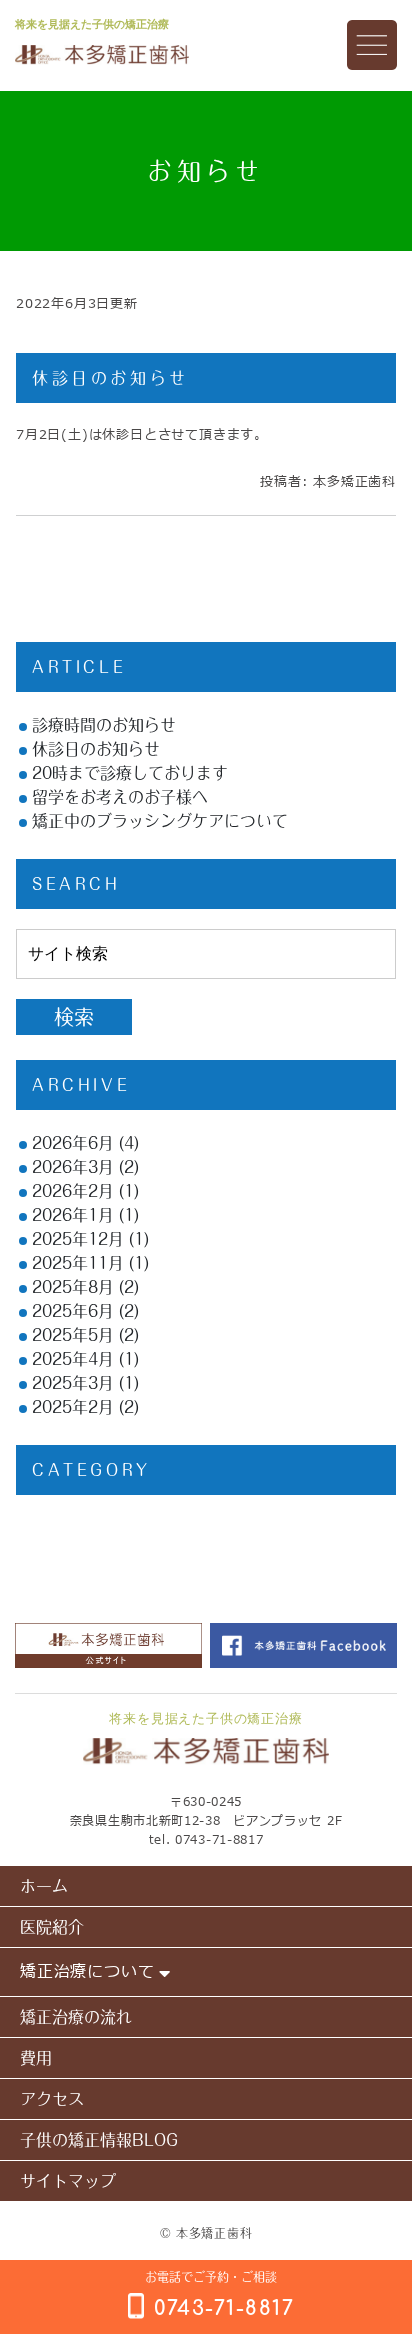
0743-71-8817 (219, 1840)
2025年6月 (73, 1311)
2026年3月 (73, 1167)
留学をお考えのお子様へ (120, 797)
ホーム (44, 1886)
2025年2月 (73, 1407)
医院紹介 (52, 1927)
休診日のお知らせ (110, 378)
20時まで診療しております (130, 773)
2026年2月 (73, 1191)
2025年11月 (78, 1263)
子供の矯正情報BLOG (99, 2140)
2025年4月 (73, 1359)
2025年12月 (78, 1239)
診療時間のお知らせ (104, 725)
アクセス (52, 2099)
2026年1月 (73, 1215)
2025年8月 (73, 1287)
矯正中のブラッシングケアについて (160, 821)
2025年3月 (73, 1383)
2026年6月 (73, 1143)
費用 (36, 2058)
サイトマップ (68, 2181)
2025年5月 (73, 1335)
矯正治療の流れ (76, 2017)
